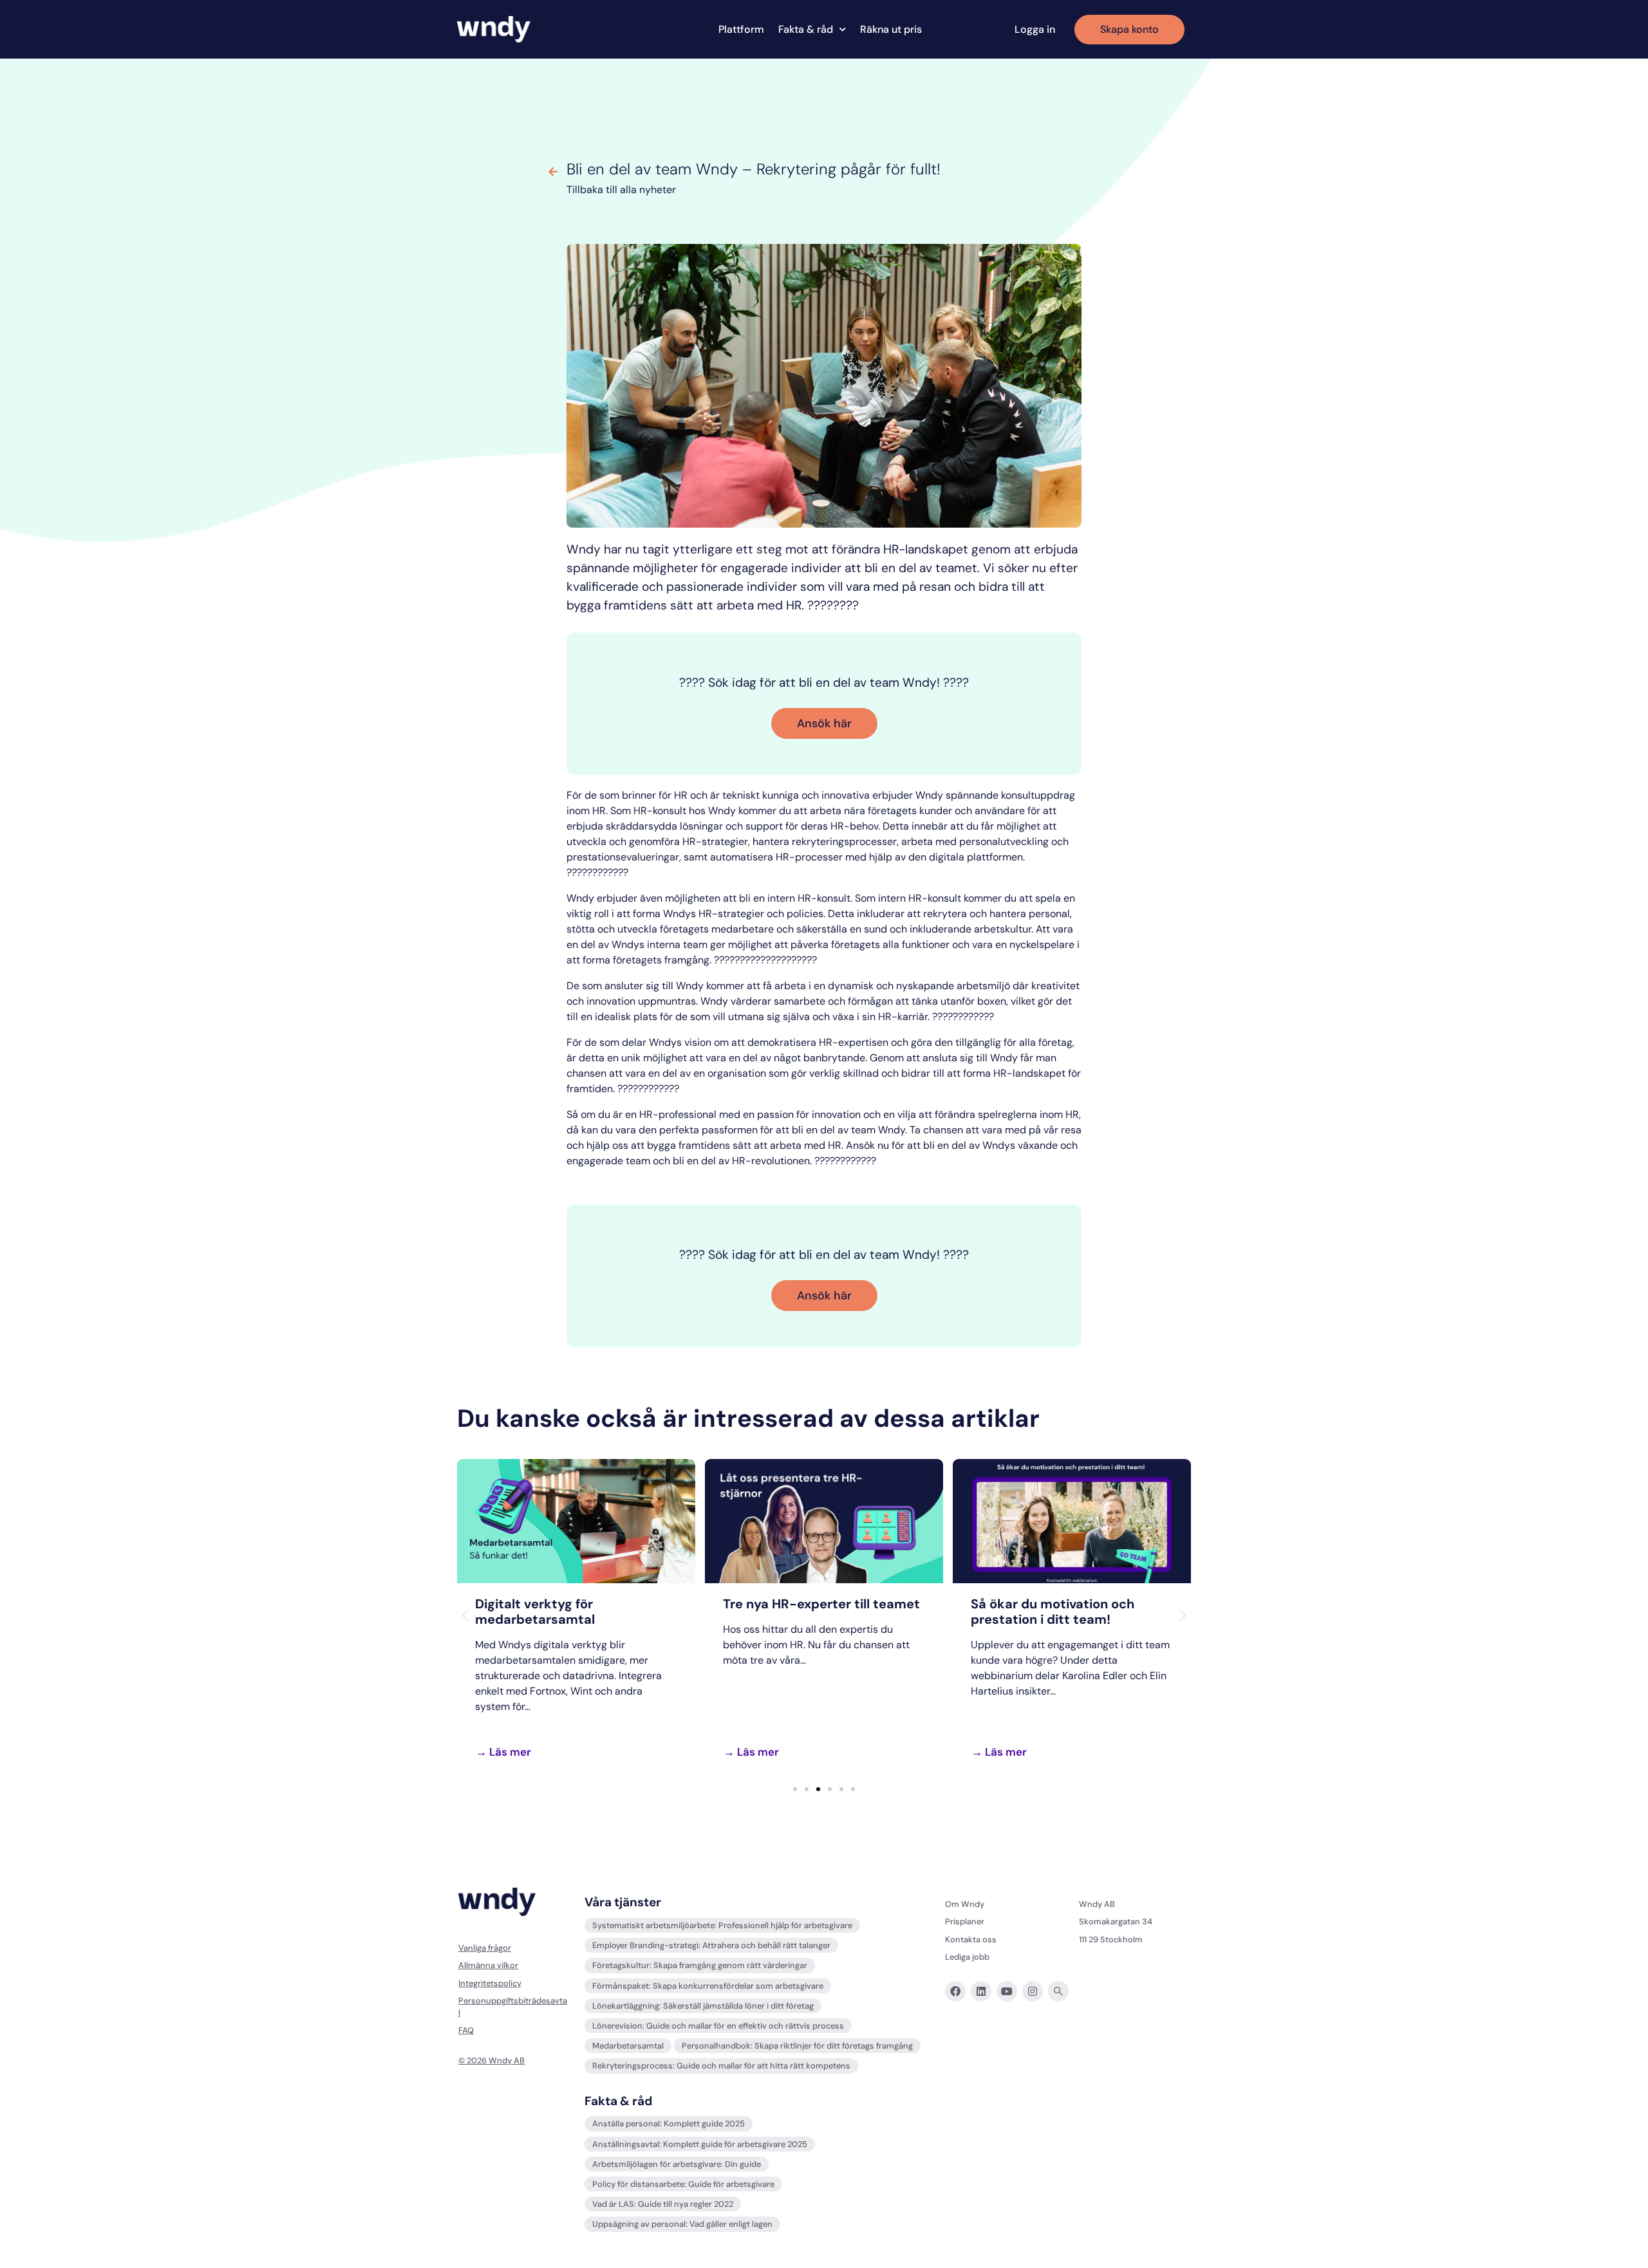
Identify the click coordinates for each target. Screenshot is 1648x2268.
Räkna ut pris (891, 30)
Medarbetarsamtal (628, 2046)
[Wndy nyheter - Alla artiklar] (553, 172)
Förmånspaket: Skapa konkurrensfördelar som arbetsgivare (708, 1986)
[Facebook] (955, 1991)
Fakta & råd (806, 30)
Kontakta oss (971, 1939)
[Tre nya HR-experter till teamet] (824, 1521)
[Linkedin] (981, 1991)
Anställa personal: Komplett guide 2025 (669, 2124)
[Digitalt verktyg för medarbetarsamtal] (576, 1521)
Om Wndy (965, 1904)
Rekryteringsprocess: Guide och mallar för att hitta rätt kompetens (721, 2066)
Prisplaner (965, 1921)
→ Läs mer (503, 1752)
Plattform (741, 30)
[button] (465, 1616)
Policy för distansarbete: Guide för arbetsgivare (683, 2184)
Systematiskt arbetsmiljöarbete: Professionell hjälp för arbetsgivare (722, 1925)
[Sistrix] (1058, 1991)
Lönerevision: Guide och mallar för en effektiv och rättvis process (718, 2026)
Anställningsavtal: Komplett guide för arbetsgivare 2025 (700, 2144)
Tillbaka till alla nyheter (621, 190)
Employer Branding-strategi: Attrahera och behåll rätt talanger (711, 1945)
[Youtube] (1007, 1991)
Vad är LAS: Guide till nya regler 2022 (663, 2204)
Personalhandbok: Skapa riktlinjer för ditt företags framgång (797, 2046)
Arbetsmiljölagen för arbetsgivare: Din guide (677, 2164)
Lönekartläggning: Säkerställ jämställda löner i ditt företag (703, 2006)
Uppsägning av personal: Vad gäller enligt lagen (682, 2224)
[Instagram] (1033, 1991)
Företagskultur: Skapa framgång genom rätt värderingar (700, 1965)
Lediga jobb (967, 1957)
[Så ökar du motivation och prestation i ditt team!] (1072, 1521)
